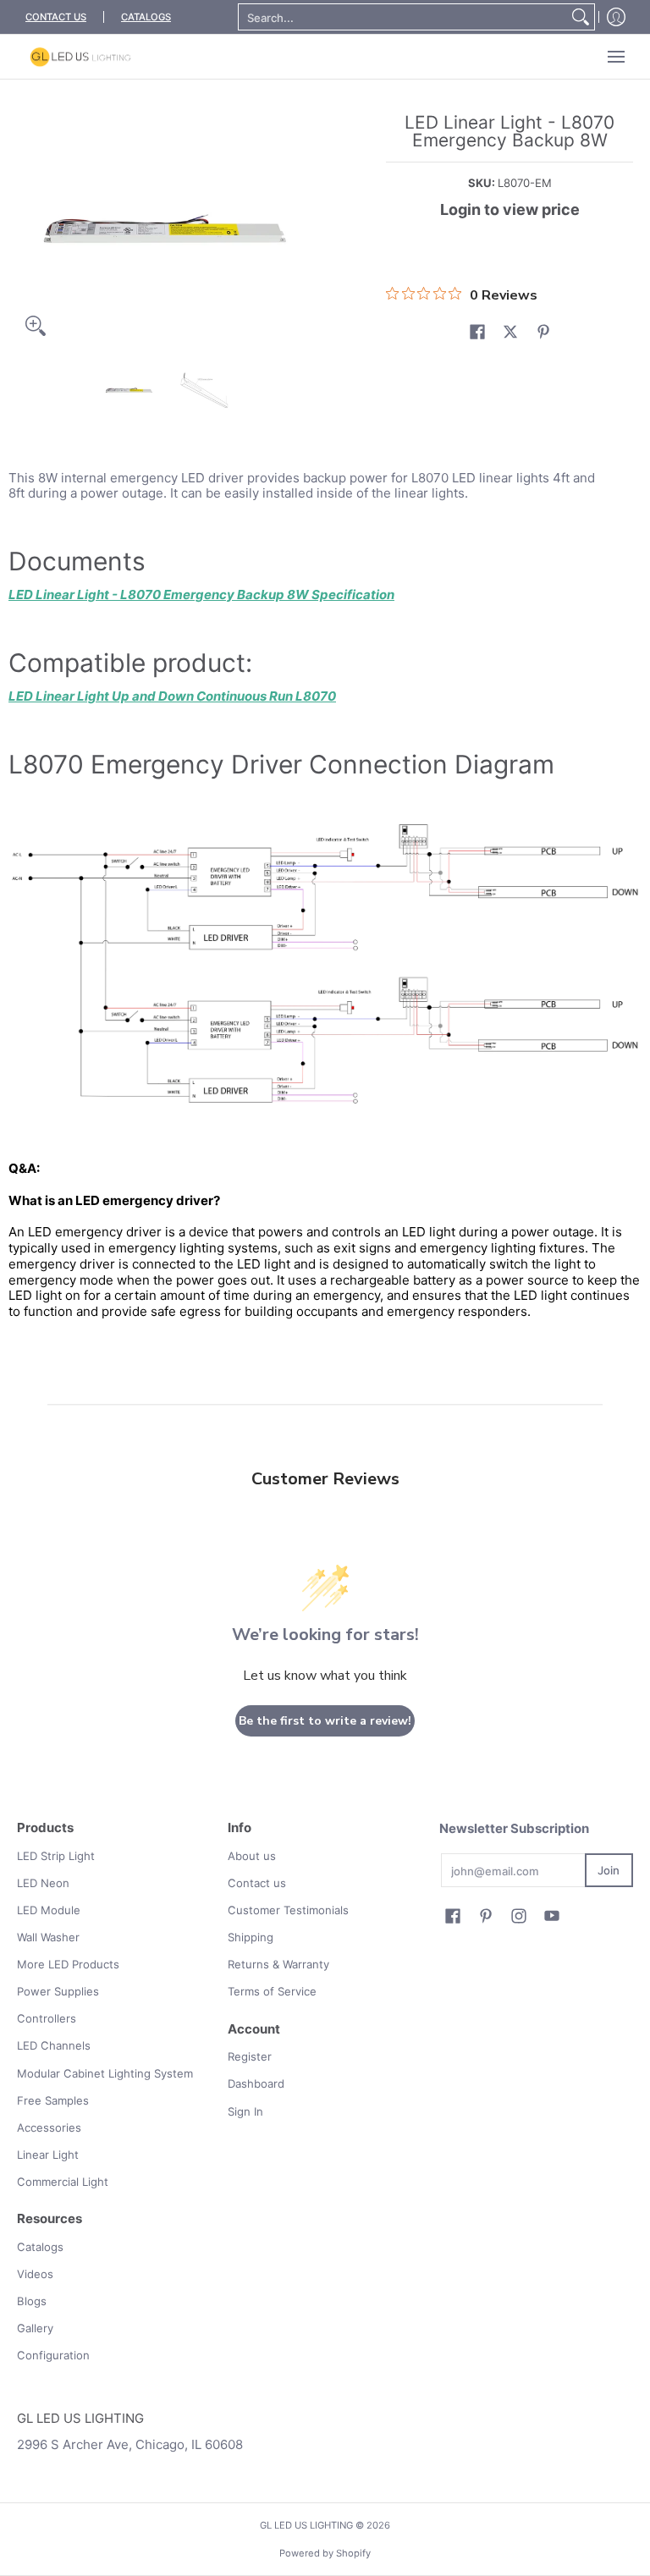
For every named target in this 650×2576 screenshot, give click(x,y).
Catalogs (40, 2247)
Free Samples (53, 2100)
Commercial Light (63, 2182)
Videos (35, 2274)
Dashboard (256, 2083)
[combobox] (403, 17)
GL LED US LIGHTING (306, 2525)
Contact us (257, 1883)
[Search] (581, 17)
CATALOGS (146, 17)
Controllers (47, 2018)
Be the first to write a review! (325, 1721)
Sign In (245, 2111)
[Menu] (615, 57)
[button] (477, 332)
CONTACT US (56, 17)
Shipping (251, 1937)
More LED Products (68, 1964)
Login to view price (510, 209)
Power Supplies (58, 1991)
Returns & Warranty (278, 1964)
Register (250, 2056)
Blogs (32, 2301)
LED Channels (54, 2045)
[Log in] (616, 17)
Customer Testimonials (288, 1910)
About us (252, 1856)
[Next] (305, 229)
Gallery (35, 2328)
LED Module (49, 1910)
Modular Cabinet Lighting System (105, 2073)
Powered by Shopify (325, 2553)
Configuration (53, 2355)
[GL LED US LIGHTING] (80, 57)
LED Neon (43, 1883)
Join (609, 1870)
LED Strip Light (56, 1856)
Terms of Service (272, 1991)
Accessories (49, 2127)
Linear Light (48, 2155)
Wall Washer (48, 1937)
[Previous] (29, 229)
